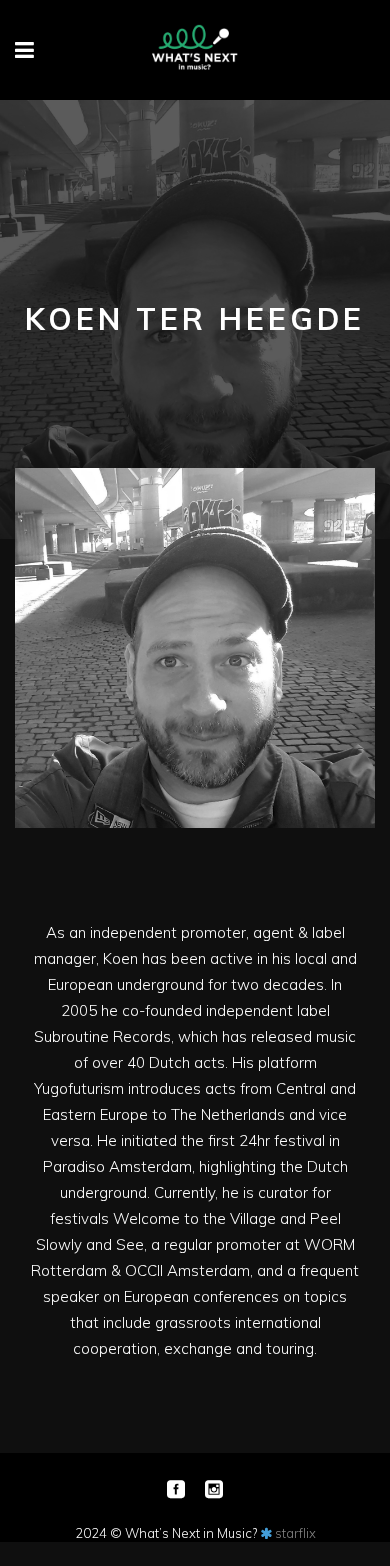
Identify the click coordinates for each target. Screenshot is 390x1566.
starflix (295, 1533)
